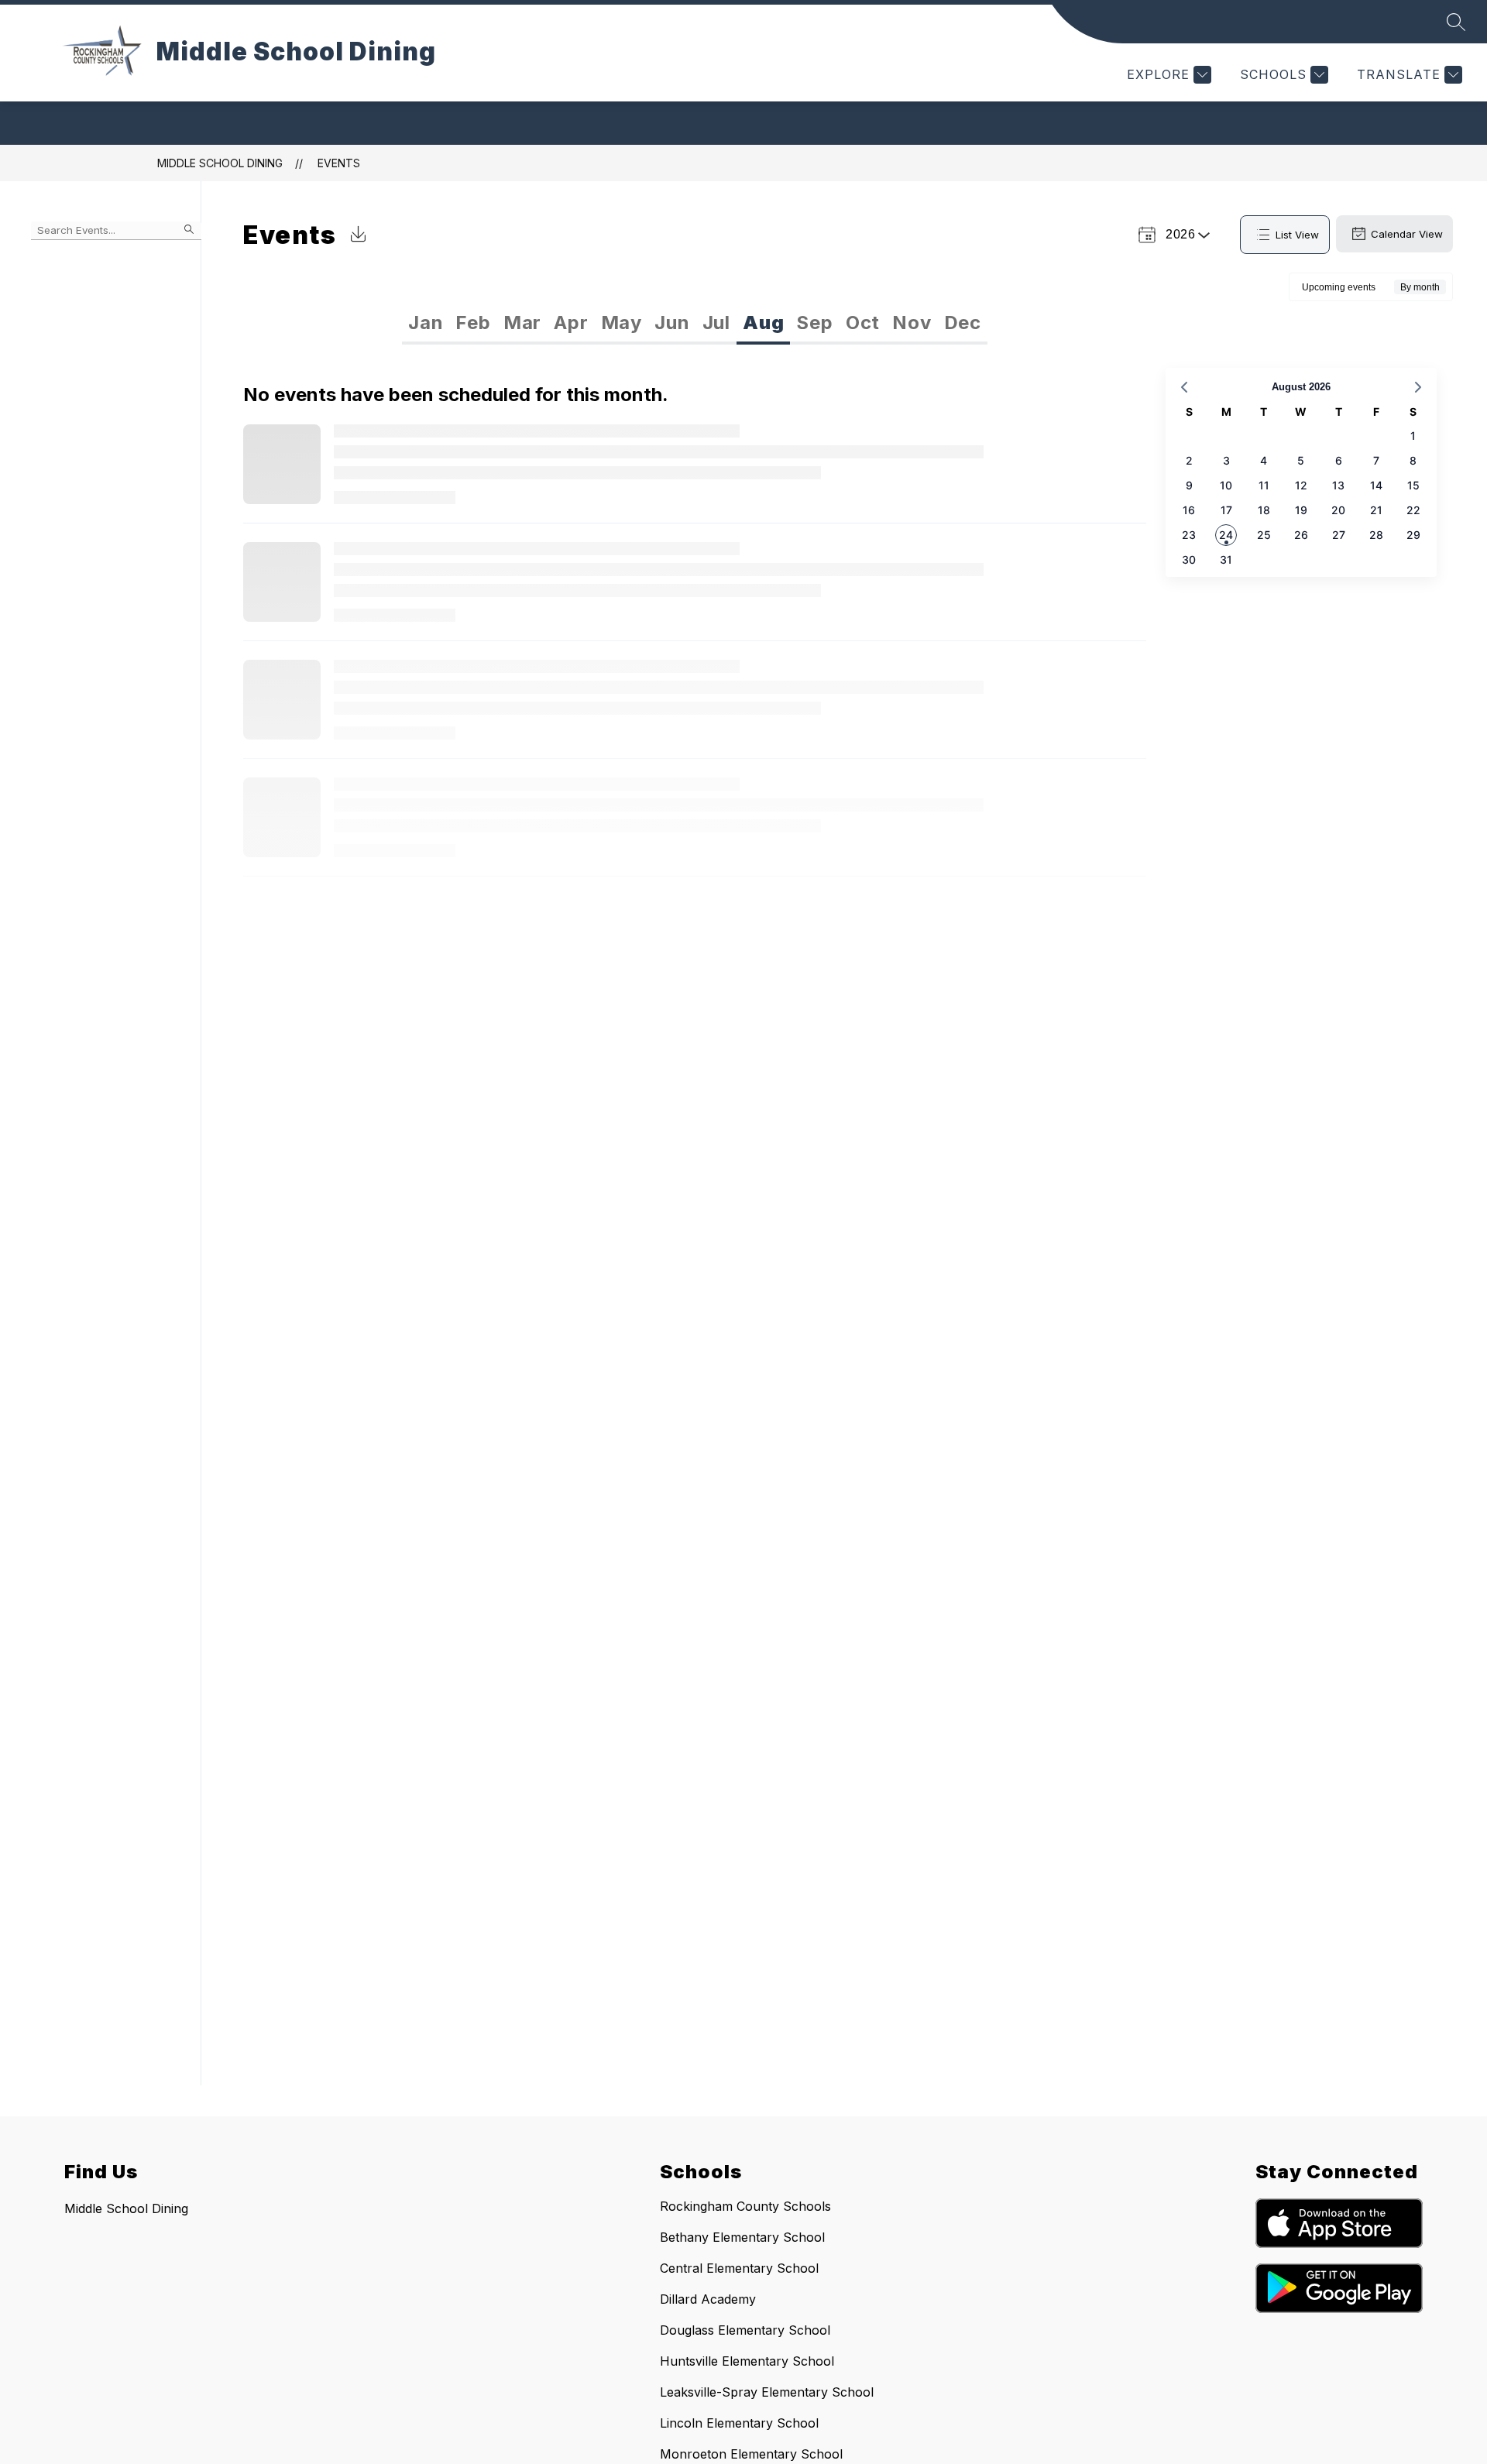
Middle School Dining (220, 163)
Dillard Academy (708, 2299)
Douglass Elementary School (745, 2330)
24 (1226, 535)
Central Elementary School (739, 2268)
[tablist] (549, 323)
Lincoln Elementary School (739, 2423)
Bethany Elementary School (742, 2237)
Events (339, 163)
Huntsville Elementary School (747, 2361)
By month (1420, 287)
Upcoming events (1339, 287)
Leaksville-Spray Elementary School (767, 2392)
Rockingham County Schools (745, 2206)
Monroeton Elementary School (751, 2454)
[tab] (426, 323)
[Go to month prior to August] (1184, 387)
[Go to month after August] (1418, 387)
